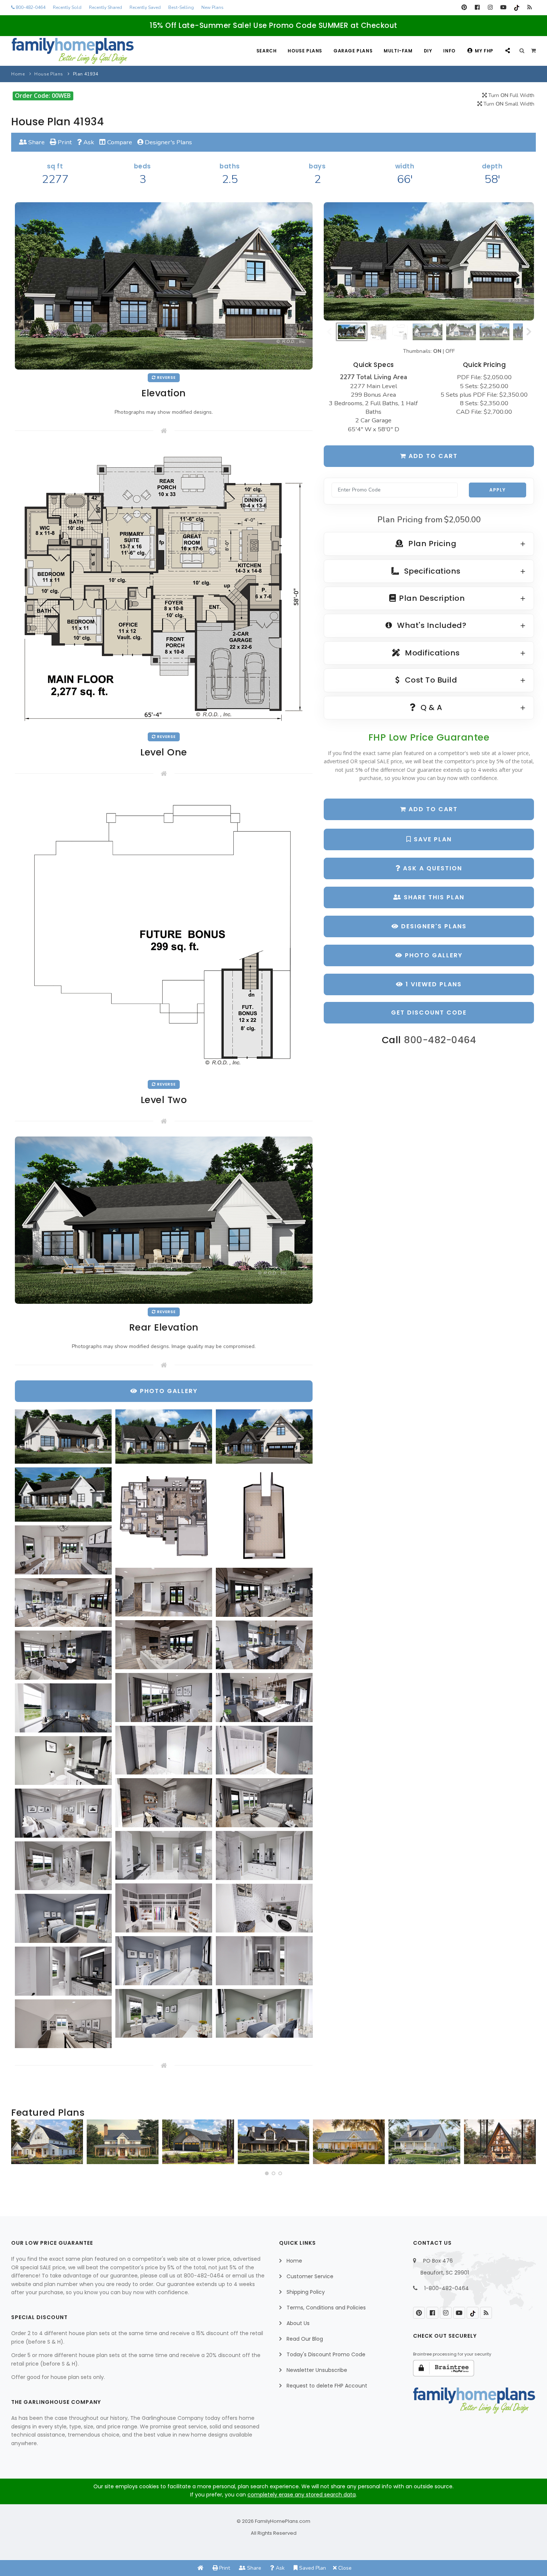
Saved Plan (312, 2568)
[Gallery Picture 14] (164, 1698)
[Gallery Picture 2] (164, 1437)
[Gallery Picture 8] (164, 1592)
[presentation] (19, 2145)
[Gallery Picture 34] (63, 2024)
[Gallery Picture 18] (264, 1750)
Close (344, 2568)
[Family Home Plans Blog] (529, 7)
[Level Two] (164, 932)
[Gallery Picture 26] (164, 1908)
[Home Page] (201, 2568)
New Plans (212, 7)
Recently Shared (105, 7)
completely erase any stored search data (302, 2495)
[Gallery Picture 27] (264, 1908)
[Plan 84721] (123, 2142)
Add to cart (432, 456)
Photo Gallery (433, 955)
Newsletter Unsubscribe (317, 2370)
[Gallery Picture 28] (63, 1918)
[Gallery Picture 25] (63, 1866)
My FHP (484, 51)
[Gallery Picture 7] (63, 1550)
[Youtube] (503, 7)
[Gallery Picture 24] (264, 1856)
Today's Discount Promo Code (326, 2354)
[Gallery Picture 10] (63, 1603)
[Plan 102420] (198, 2142)
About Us (298, 2323)
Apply (498, 490)
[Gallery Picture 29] (164, 1961)
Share (36, 142)
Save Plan (432, 839)
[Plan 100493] (47, 2142)
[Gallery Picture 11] (164, 1645)
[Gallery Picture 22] (63, 1813)
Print (64, 142)
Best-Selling (181, 7)
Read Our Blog (305, 2339)
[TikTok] (516, 7)
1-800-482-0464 (447, 2288)
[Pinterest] (464, 7)
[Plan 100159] (500, 2142)
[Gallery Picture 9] (264, 1592)
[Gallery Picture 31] (63, 1971)
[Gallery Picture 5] (164, 1516)
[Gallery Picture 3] (264, 1437)
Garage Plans (353, 51)
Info (449, 51)
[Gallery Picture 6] (264, 1516)
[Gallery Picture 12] (264, 1645)
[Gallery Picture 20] (164, 1803)
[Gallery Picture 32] (164, 2014)
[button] (267, 2173)
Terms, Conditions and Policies (326, 2308)
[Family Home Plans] (73, 51)
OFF (450, 351)
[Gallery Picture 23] (164, 1856)
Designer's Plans (168, 142)
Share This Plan (433, 897)
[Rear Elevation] (164, 1220)
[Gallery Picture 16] (63, 1708)
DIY (428, 51)
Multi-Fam (398, 51)
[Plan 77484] (349, 2142)
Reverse (166, 378)
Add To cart (432, 809)
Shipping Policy (306, 2292)
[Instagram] (490, 7)
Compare (119, 142)
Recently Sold (67, 7)
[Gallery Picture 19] (63, 1761)
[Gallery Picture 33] (264, 2014)
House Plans (305, 51)
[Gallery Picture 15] (264, 1698)
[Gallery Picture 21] (264, 1803)
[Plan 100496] (424, 2142)
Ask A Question (431, 868)
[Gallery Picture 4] (63, 1495)
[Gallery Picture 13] (63, 1655)
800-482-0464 (30, 7)
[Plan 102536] (274, 2142)
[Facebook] (477, 7)
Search (267, 51)
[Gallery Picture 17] (164, 1750)
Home (18, 74)
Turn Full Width (511, 95)
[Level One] (164, 587)
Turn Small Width (508, 104)
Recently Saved (145, 7)
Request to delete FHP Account (327, 2386)
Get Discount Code (429, 1013)
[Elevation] (429, 261)
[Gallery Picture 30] (264, 1961)
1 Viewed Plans (433, 984)
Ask (88, 142)
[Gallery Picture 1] (63, 1437)
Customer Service (310, 2276)
